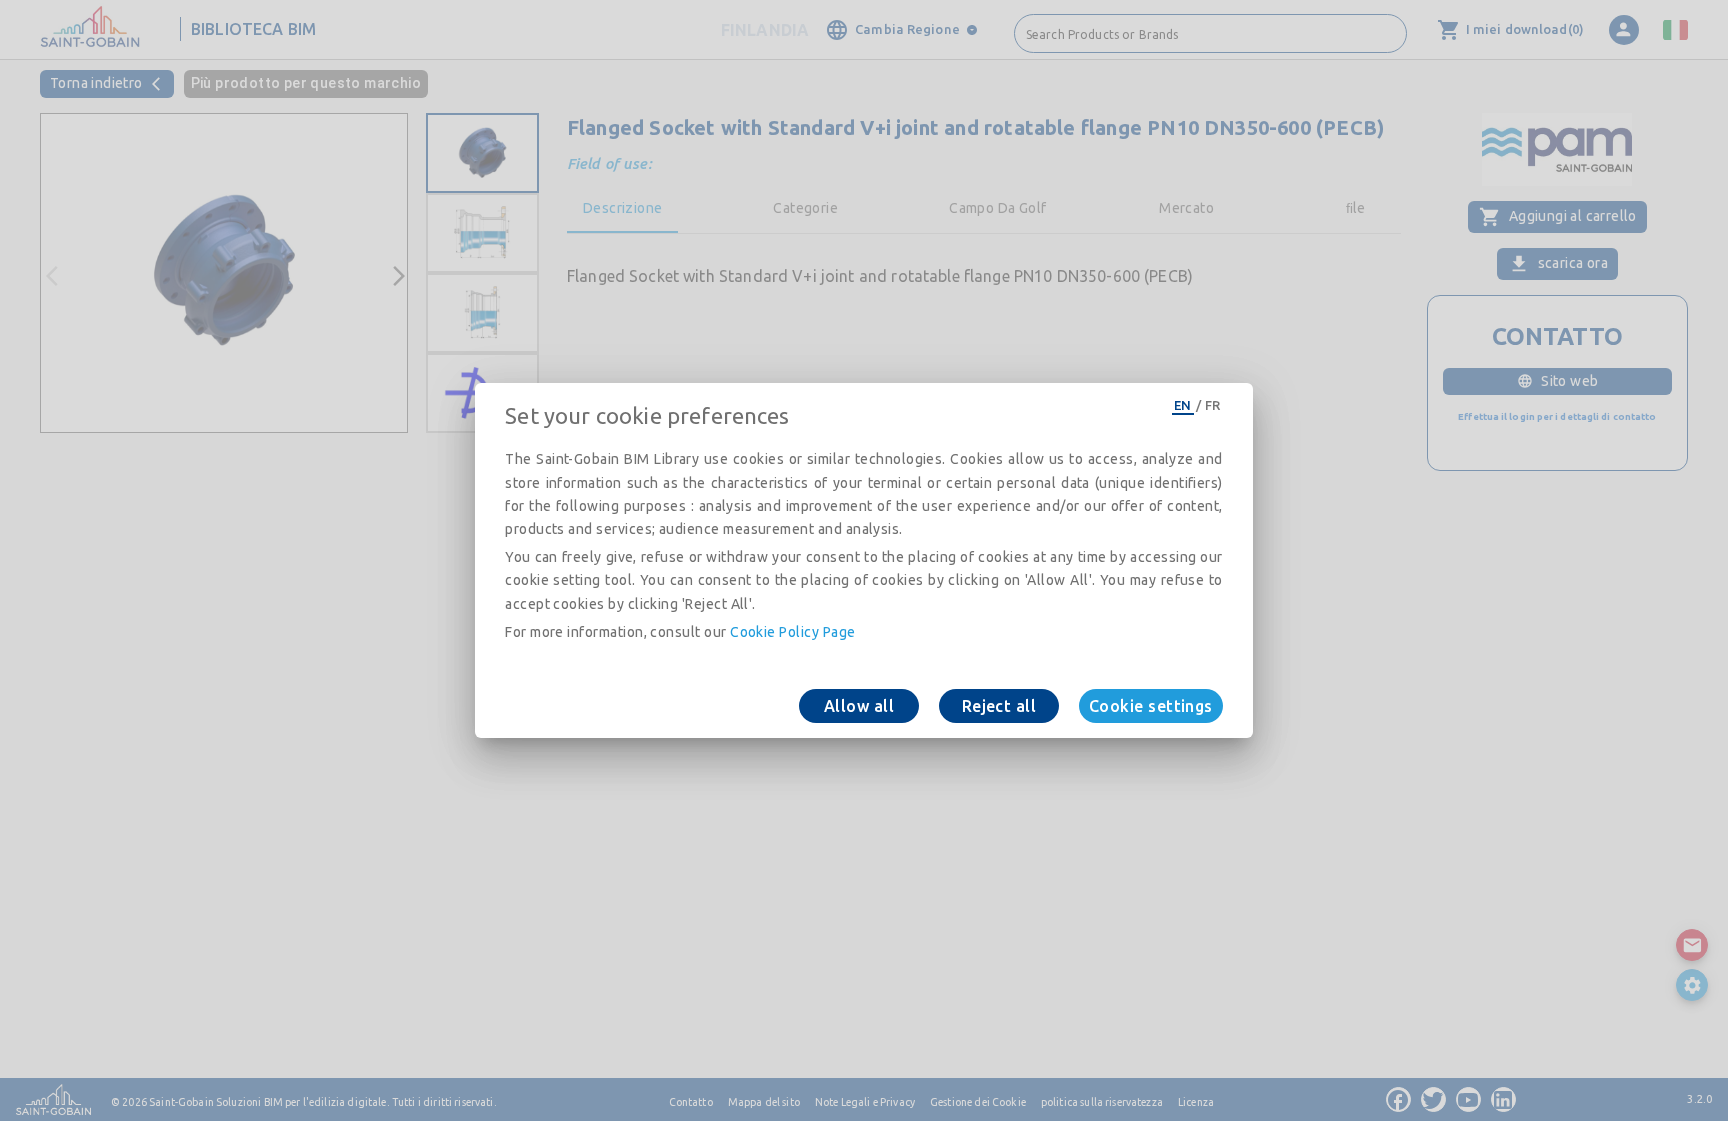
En (1183, 405)
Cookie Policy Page (792, 632)
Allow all (859, 706)
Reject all (999, 706)
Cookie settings (1151, 706)
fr (1213, 405)
